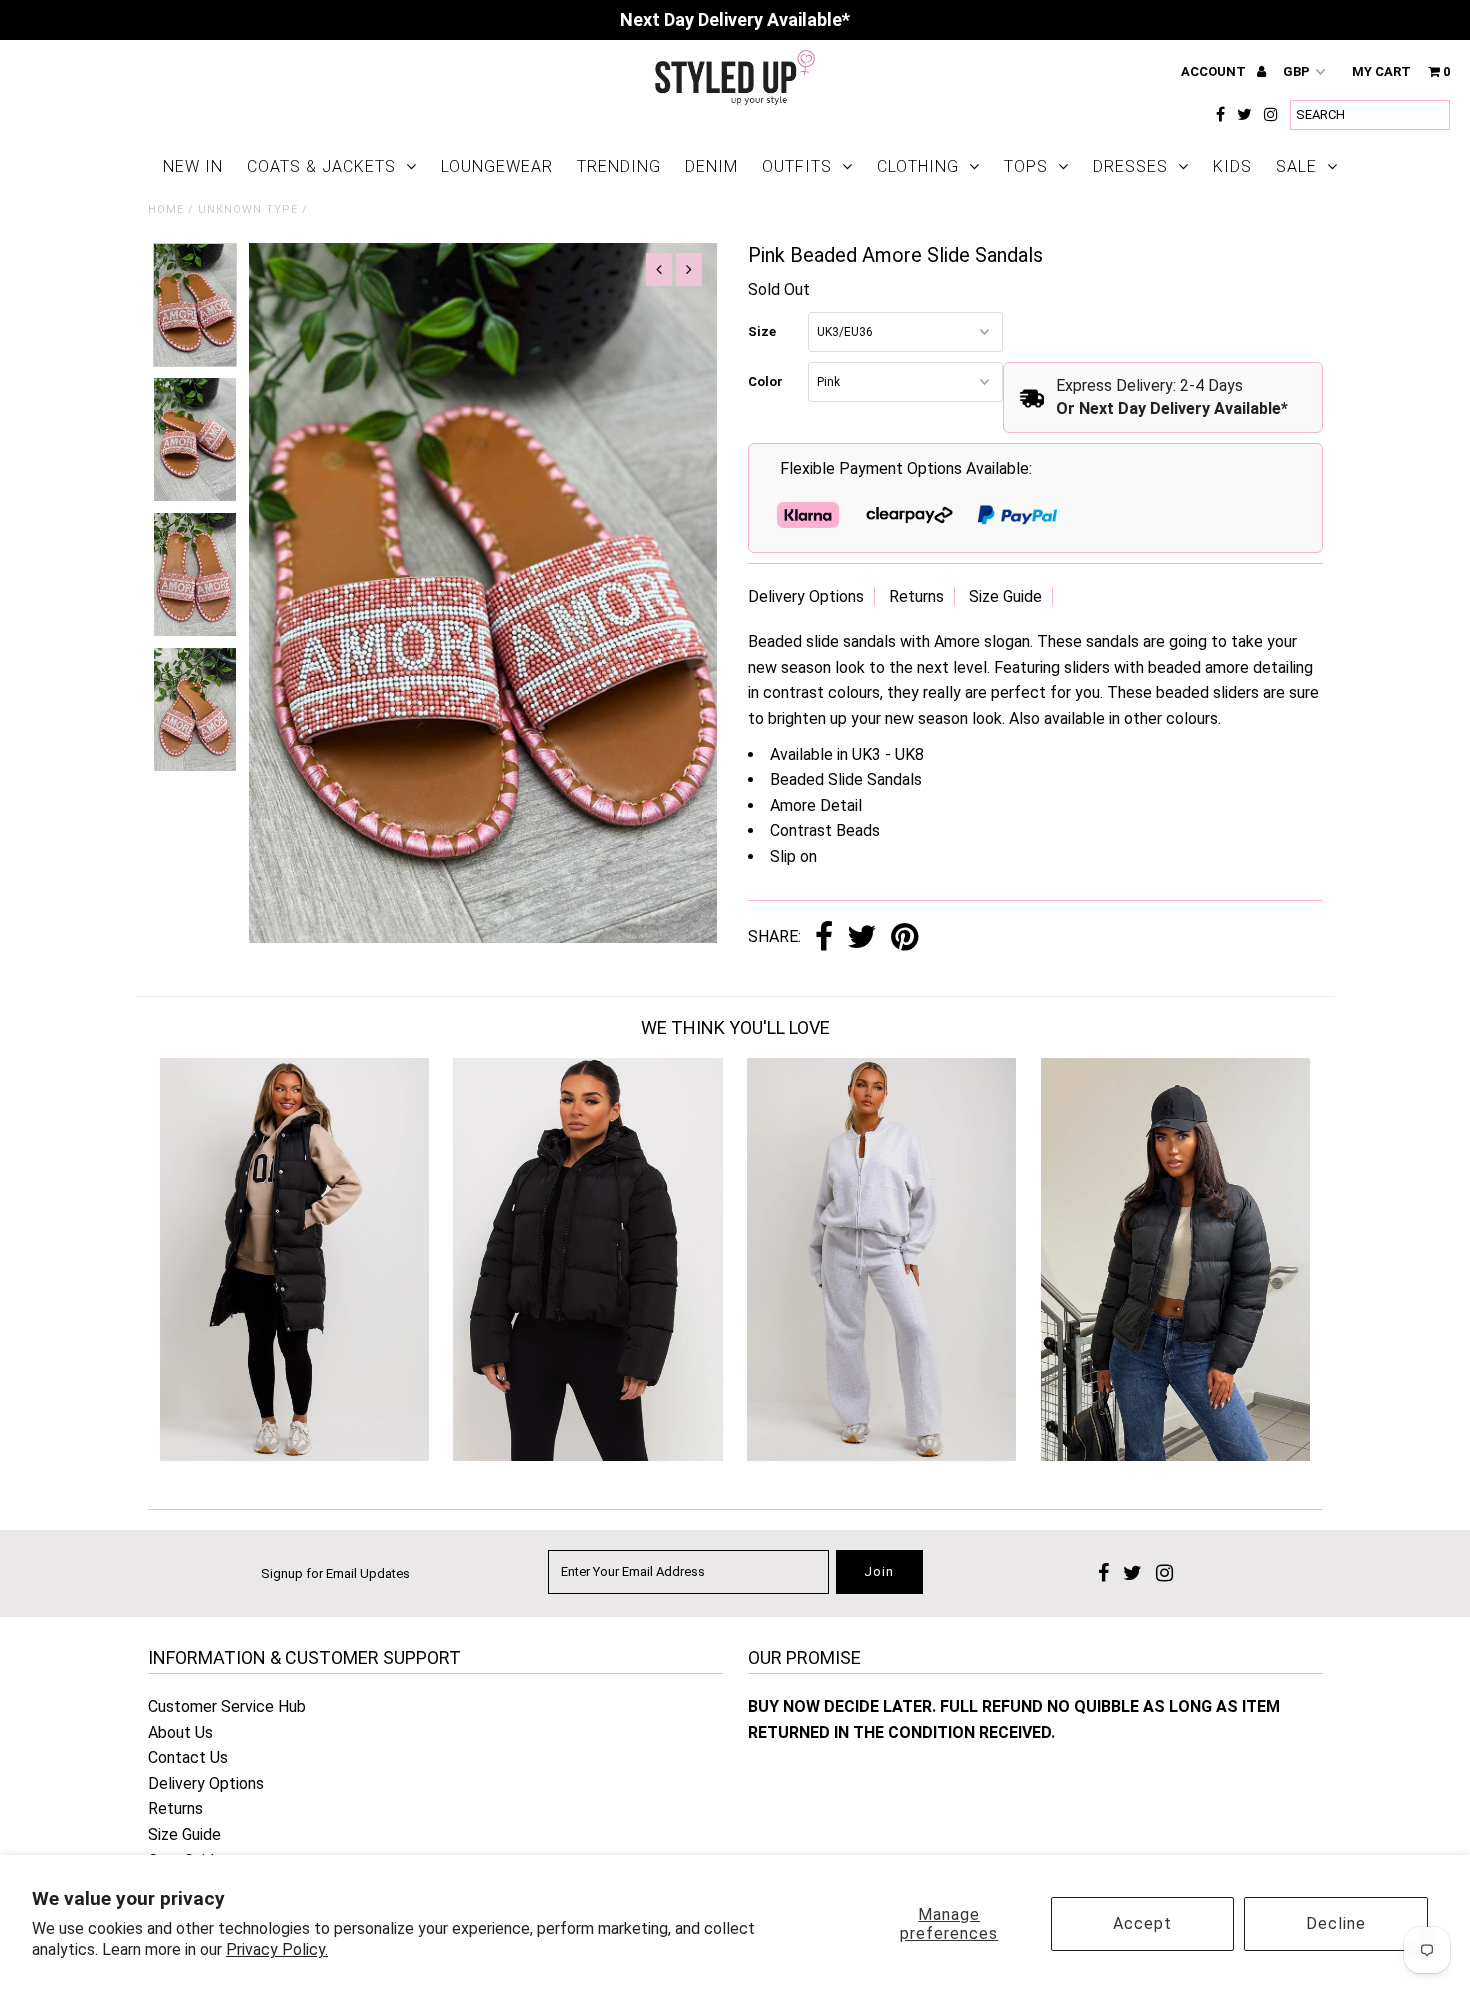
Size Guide (1005, 596)
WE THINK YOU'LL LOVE (735, 1027)
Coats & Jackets (321, 166)
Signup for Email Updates (335, 1573)
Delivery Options (806, 596)
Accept (1142, 1923)
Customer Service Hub (227, 1706)
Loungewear (497, 166)
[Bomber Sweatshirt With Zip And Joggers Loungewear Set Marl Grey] (881, 1455)
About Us (180, 1732)
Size (762, 331)
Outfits (797, 166)
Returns (916, 596)
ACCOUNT (1215, 71)
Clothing (918, 166)
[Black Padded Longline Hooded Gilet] (294, 1455)
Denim (711, 166)
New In (193, 166)
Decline (1336, 1923)
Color (765, 381)
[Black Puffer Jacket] (1175, 1455)
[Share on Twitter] (862, 938)
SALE (1296, 166)
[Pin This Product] (904, 938)
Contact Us (188, 1757)
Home (166, 209)
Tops (1026, 166)
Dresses (1130, 166)
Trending (619, 166)
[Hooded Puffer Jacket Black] (587, 1455)
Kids (1232, 166)
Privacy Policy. (277, 1949)
